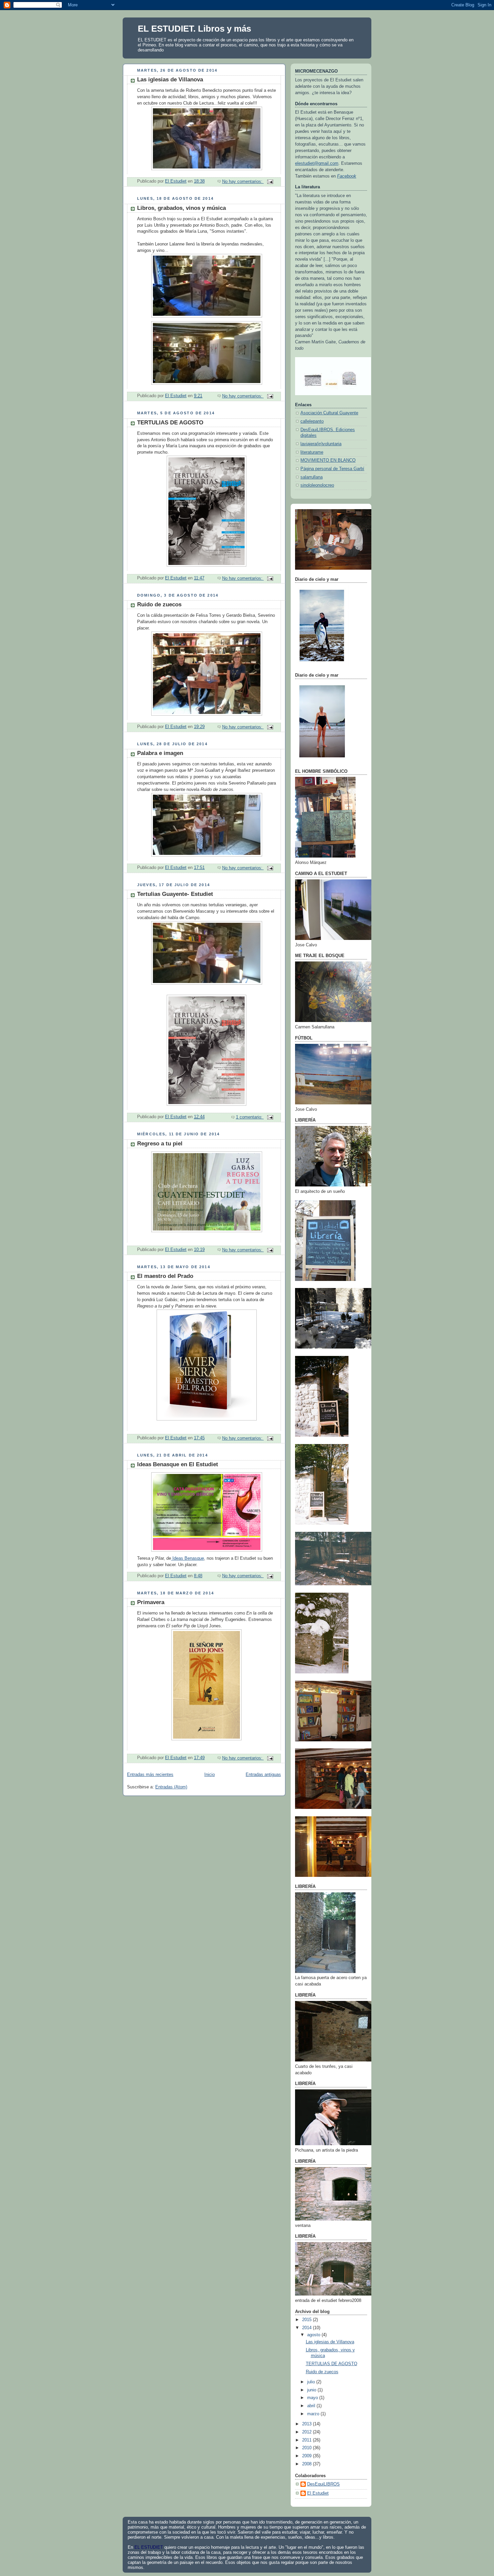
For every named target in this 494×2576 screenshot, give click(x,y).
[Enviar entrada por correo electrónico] (270, 182)
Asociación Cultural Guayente (329, 413)
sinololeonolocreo (317, 485)
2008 (307, 2464)
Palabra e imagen (160, 753)
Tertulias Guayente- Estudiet (175, 894)
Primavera (151, 1602)
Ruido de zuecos (159, 604)
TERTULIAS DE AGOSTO (170, 423)
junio (312, 2390)
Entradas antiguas (263, 1775)
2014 (307, 2328)
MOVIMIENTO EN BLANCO (328, 460)
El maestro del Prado (165, 1276)
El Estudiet (318, 2493)
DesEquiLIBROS (323, 2484)
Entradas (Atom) (171, 1787)
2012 (307, 2432)
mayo (313, 2398)
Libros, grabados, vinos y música (181, 208)
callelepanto (312, 421)
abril (312, 2406)
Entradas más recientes (150, 1775)
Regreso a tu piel (160, 1144)
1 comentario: (250, 1117)
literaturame (312, 452)
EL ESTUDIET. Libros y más (194, 29)
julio (312, 2382)
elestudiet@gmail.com (317, 163)
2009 (307, 2456)
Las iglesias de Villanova (170, 80)
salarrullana (312, 477)
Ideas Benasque (188, 1558)
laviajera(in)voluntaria (321, 444)
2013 (307, 2424)
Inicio (210, 1775)
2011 (307, 2440)
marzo (314, 2414)
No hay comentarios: (243, 182)
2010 (307, 2448)
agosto (314, 2335)
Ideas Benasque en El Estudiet (178, 1464)
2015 (307, 2320)
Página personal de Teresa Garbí (332, 469)
